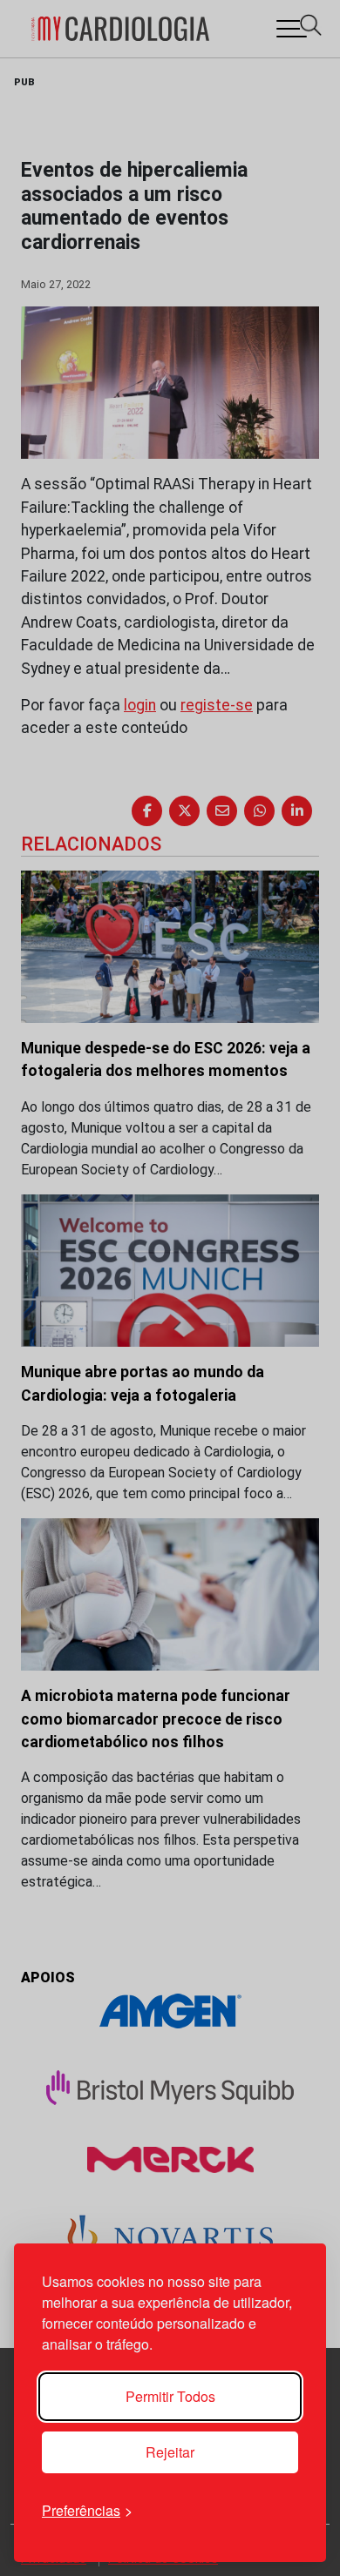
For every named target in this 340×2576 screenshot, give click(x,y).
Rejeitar (170, 2452)
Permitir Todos (170, 2396)
